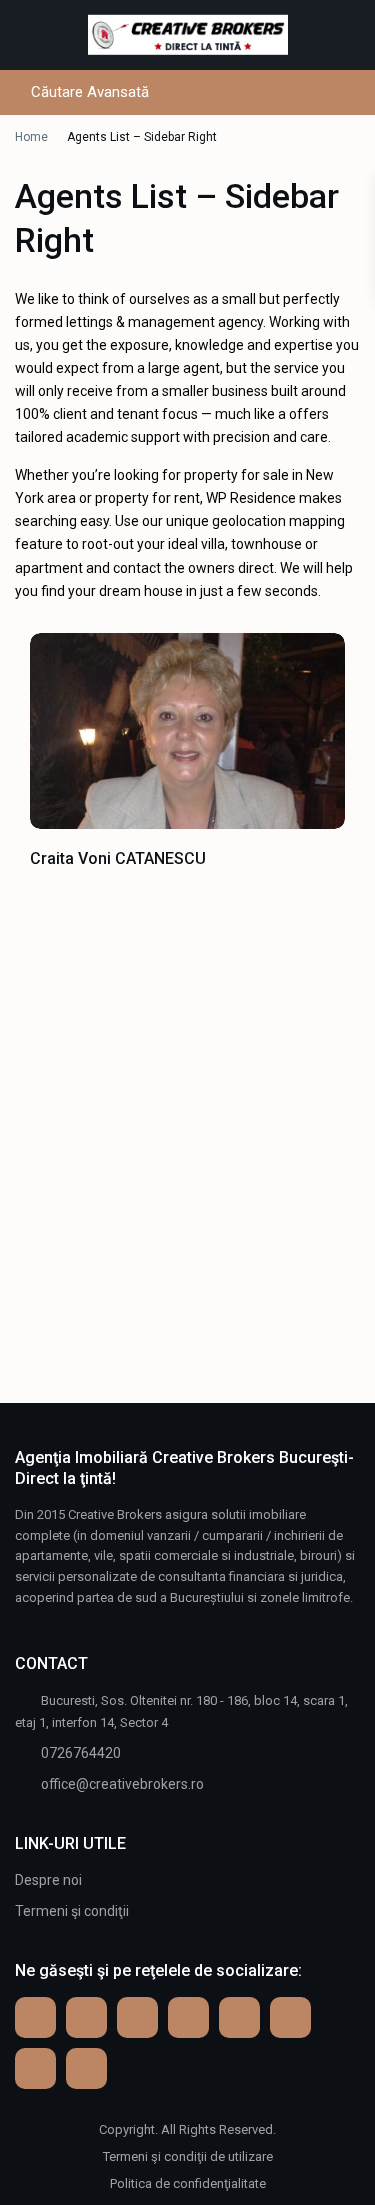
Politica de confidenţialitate (188, 2183)
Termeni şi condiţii (72, 1911)
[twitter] (239, 2017)
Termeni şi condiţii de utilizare (188, 2156)
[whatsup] (86, 2017)
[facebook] (35, 2017)
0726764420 (81, 1753)
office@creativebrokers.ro (122, 1784)
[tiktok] (188, 2017)
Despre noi (48, 1880)
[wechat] (86, 2068)
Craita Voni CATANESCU (118, 858)
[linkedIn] (290, 2017)
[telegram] (137, 2017)
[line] (35, 2068)
